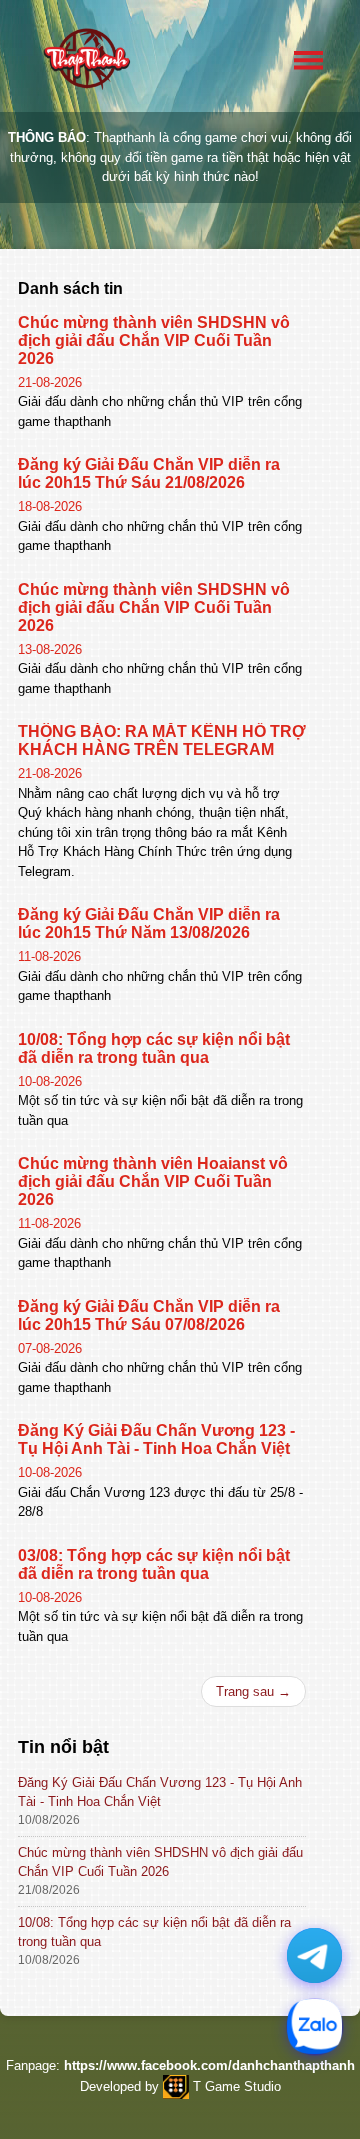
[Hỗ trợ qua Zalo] (314, 2026)
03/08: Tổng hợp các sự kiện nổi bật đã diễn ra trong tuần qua (154, 1564)
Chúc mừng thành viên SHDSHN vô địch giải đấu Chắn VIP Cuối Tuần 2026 (154, 340)
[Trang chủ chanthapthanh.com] (86, 59)
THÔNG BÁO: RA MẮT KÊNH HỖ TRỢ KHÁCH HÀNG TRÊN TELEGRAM (162, 740)
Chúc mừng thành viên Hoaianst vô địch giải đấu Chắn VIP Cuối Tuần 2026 (153, 1181)
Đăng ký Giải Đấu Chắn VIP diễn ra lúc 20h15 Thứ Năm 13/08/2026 (149, 923)
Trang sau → (253, 1691)
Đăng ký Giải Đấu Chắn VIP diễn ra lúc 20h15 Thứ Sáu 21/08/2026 (149, 473)
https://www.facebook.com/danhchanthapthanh (209, 2065)
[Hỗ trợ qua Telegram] (314, 1955)
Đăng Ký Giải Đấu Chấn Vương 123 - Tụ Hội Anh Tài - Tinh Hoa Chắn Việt (156, 1439)
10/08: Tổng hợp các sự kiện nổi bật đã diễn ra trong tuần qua (154, 1048)
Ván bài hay (105, 285)
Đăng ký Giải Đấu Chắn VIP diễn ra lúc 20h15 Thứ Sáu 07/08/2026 (149, 1315)
